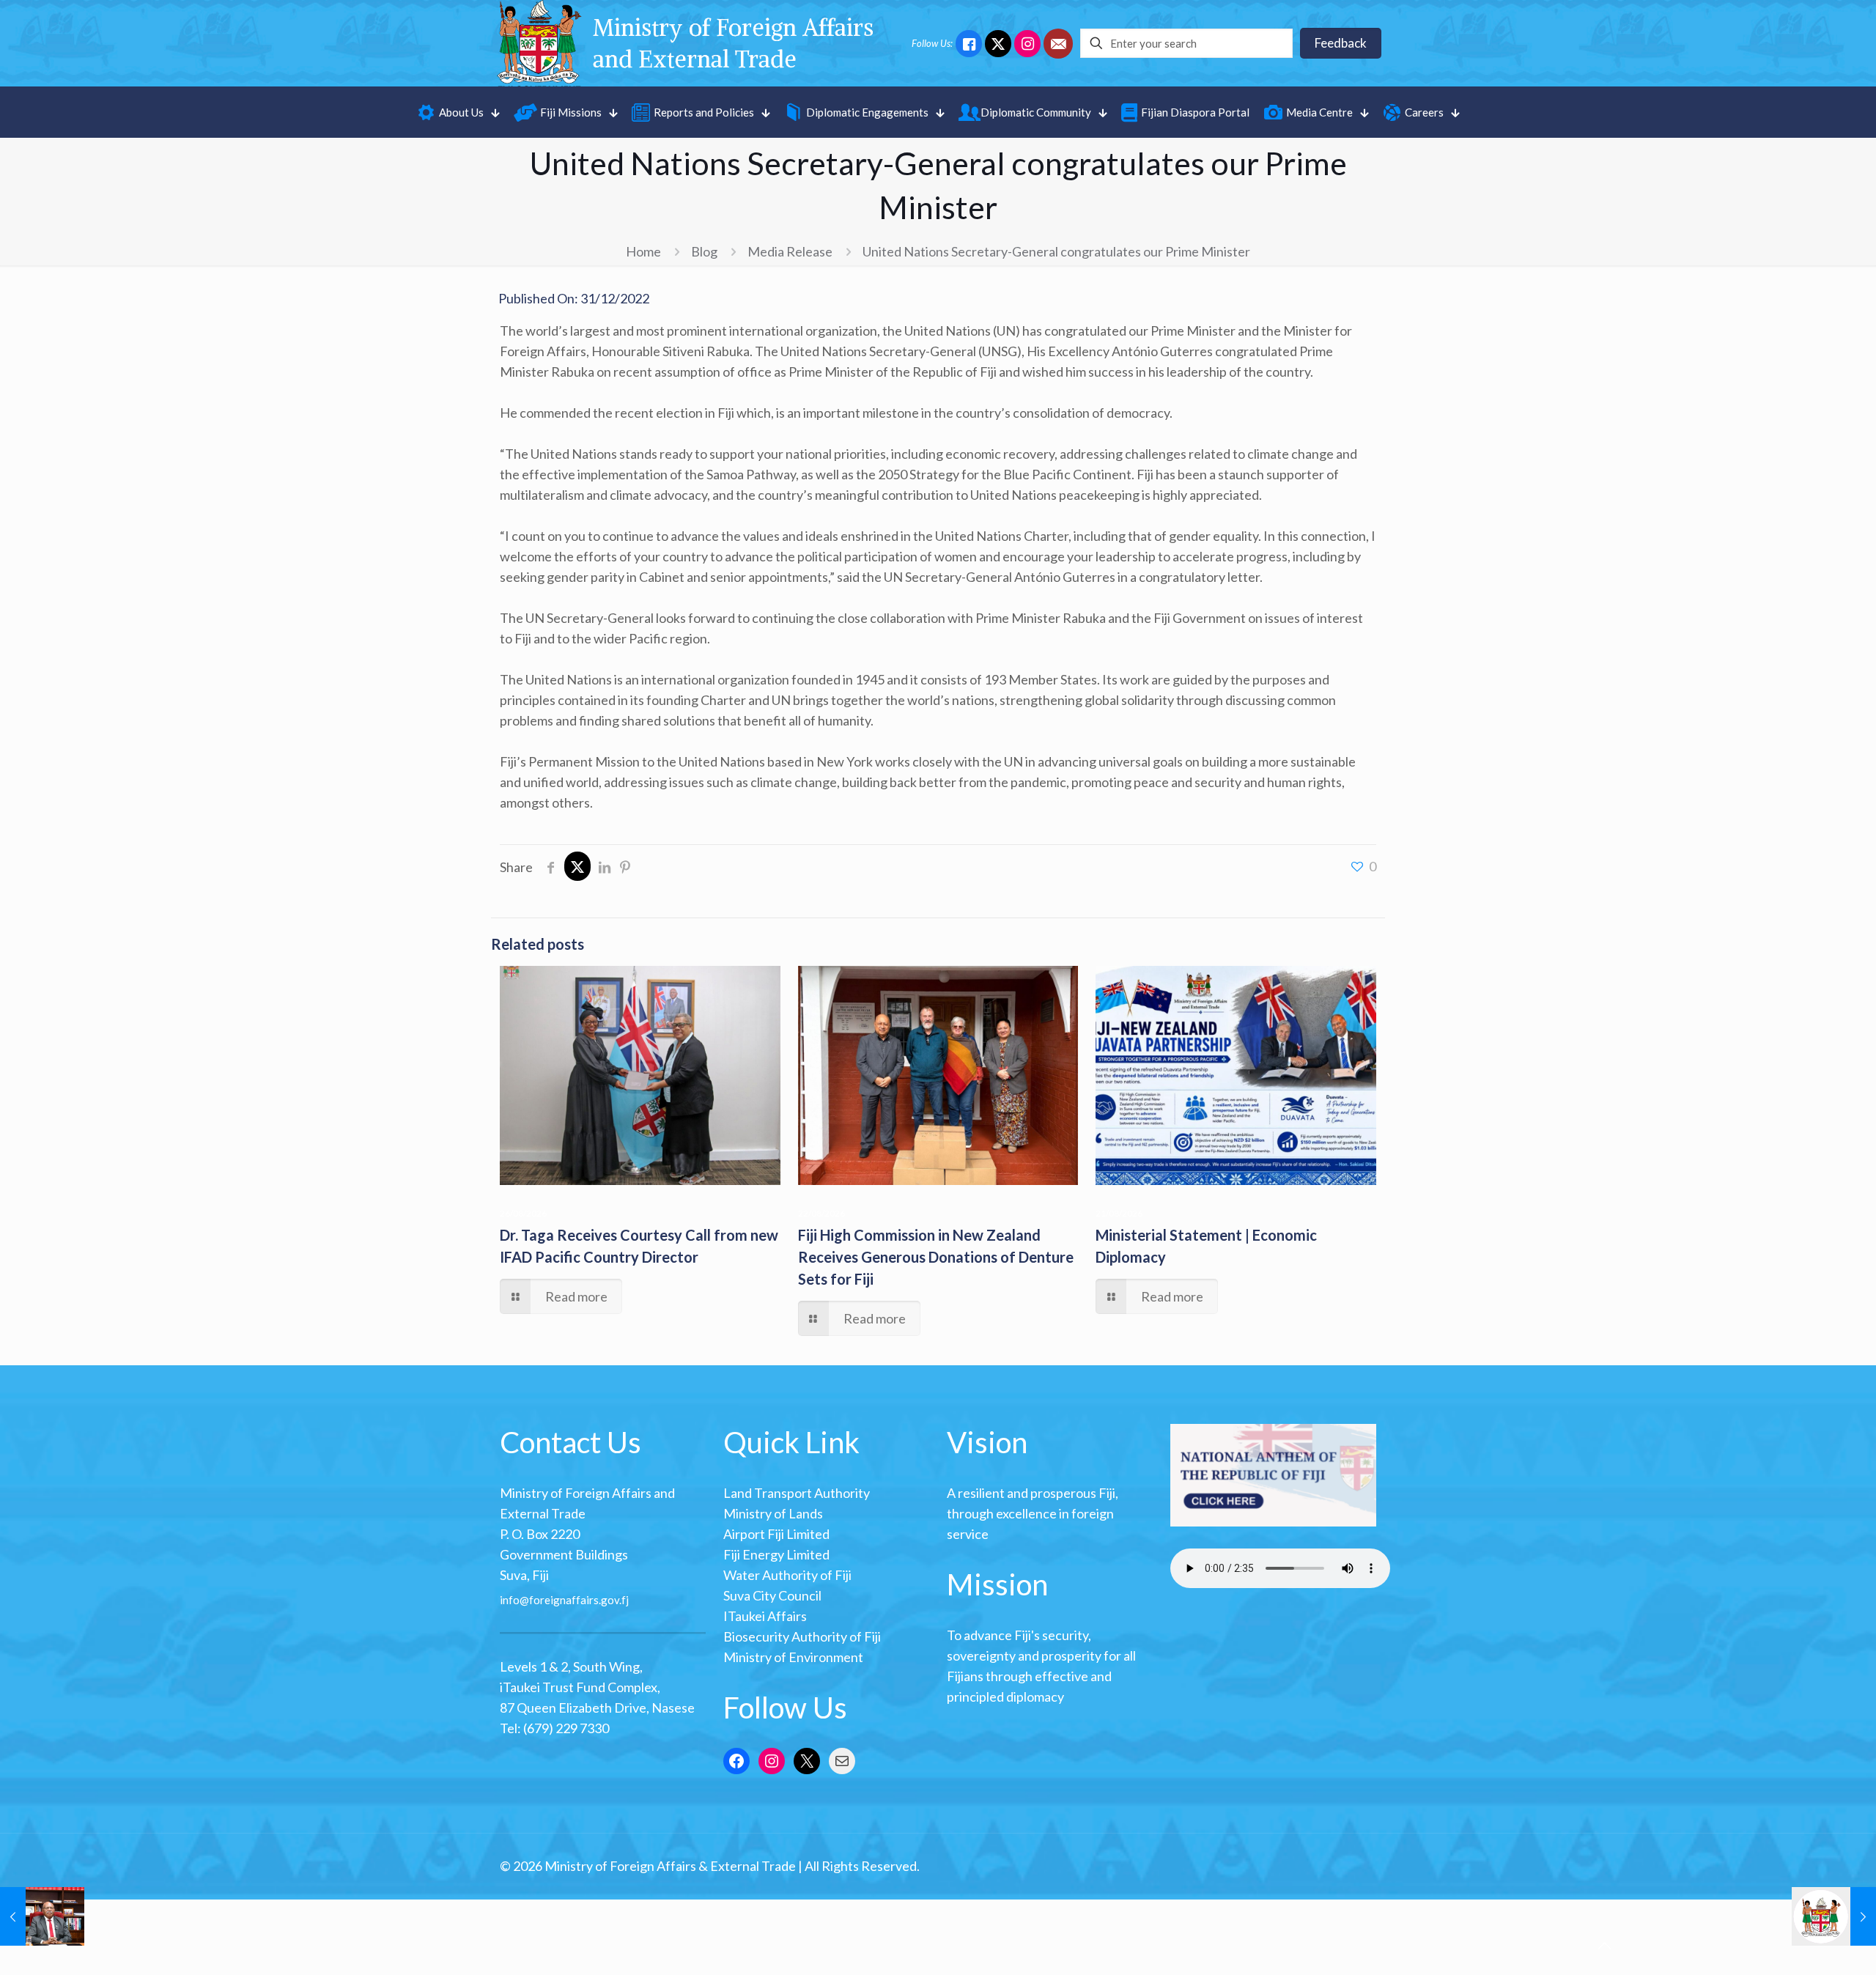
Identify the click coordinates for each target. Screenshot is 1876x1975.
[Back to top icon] (1604, 1945)
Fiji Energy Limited (776, 1554)
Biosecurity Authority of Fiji (802, 1636)
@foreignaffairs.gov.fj (574, 1600)
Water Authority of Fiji (787, 1575)
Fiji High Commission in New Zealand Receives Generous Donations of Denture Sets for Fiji (936, 1257)
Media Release (790, 251)
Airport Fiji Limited (776, 1534)
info (510, 1600)
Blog (704, 251)
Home (643, 251)
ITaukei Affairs (765, 1616)
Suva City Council (772, 1595)
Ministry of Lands (773, 1513)
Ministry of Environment (793, 1657)
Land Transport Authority (797, 1493)
